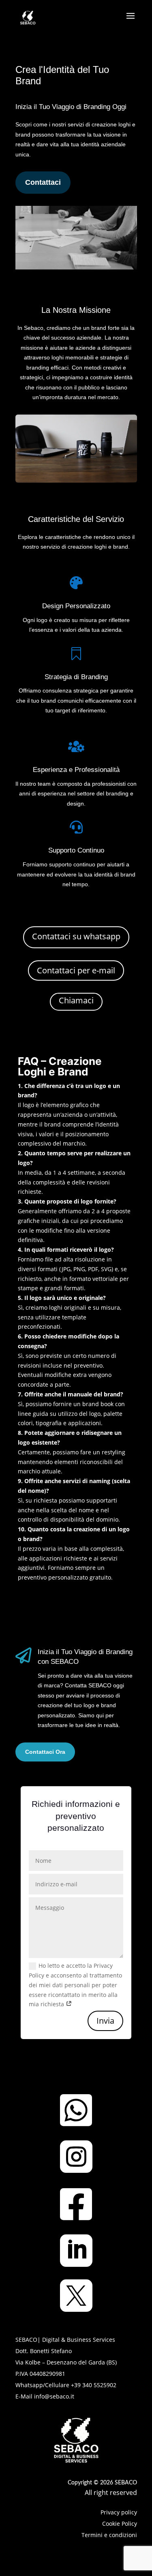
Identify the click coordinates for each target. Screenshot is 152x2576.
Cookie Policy (120, 2524)
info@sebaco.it (53, 2396)
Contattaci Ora (45, 1752)
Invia (105, 2021)
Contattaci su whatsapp (76, 936)
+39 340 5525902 (94, 2385)
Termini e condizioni (109, 2535)
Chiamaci (76, 1000)
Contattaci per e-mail (76, 970)
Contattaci (43, 182)
